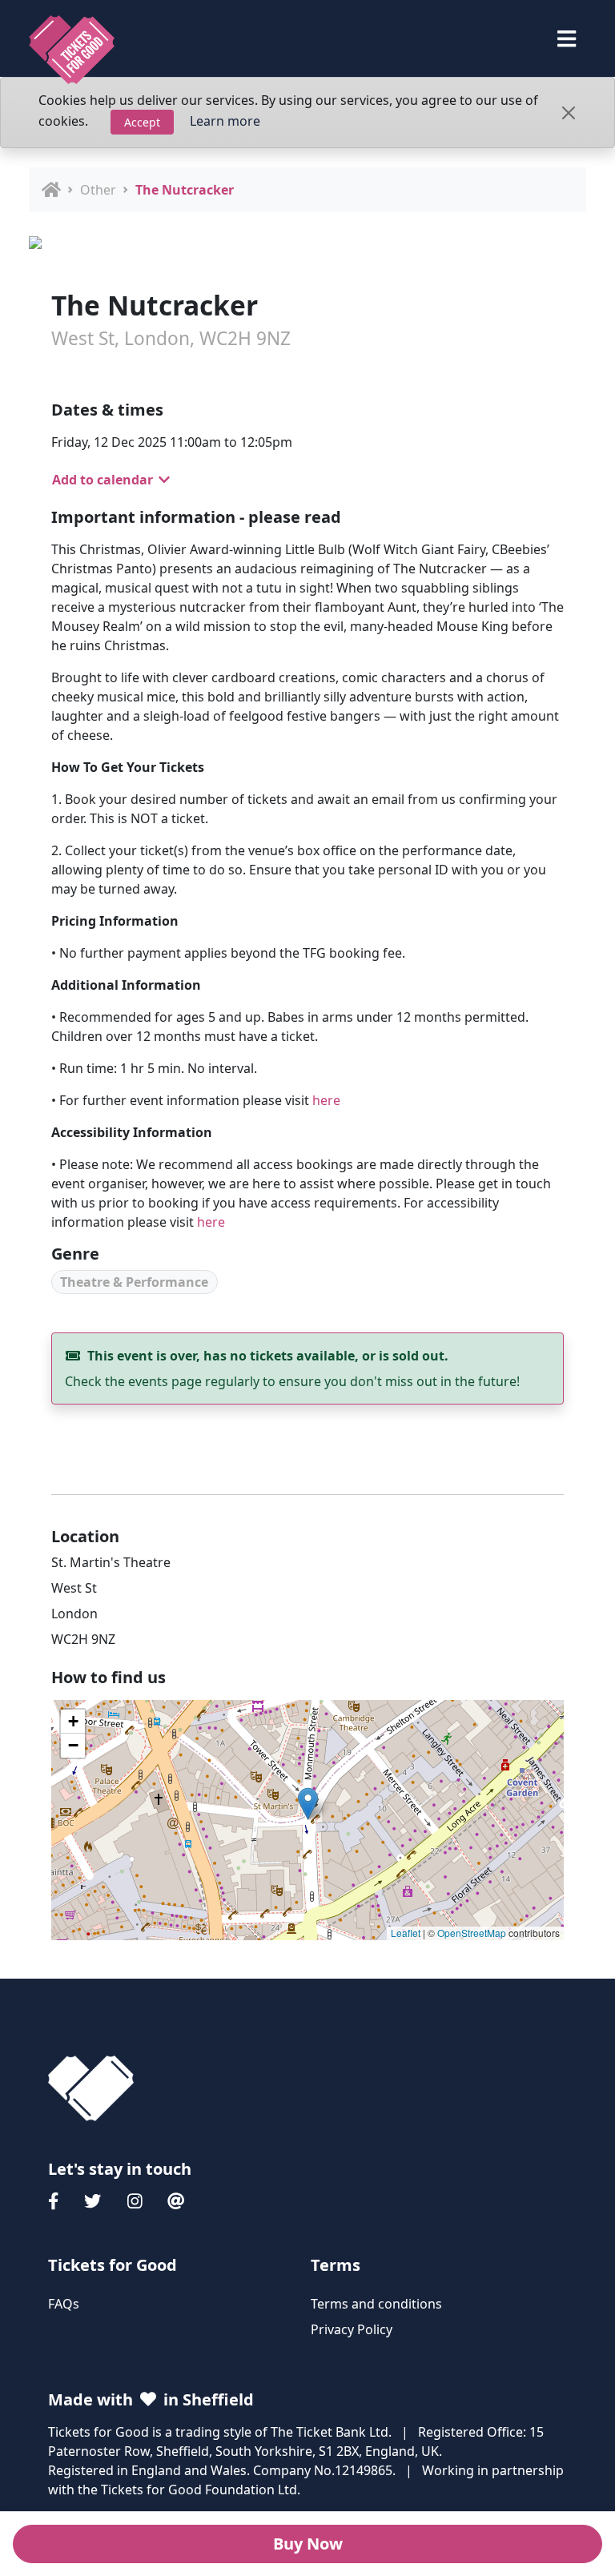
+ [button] (73, 1721)
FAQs (64, 2304)
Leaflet (406, 1933)
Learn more (225, 121)
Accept (142, 122)
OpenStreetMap (472, 1933)
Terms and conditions (376, 2304)
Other (98, 190)
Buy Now (308, 2544)
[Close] (569, 113)
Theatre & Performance (134, 1282)
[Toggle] (567, 39)
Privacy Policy (352, 2329)
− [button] (73, 1745)
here (326, 1100)
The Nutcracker (185, 190)
